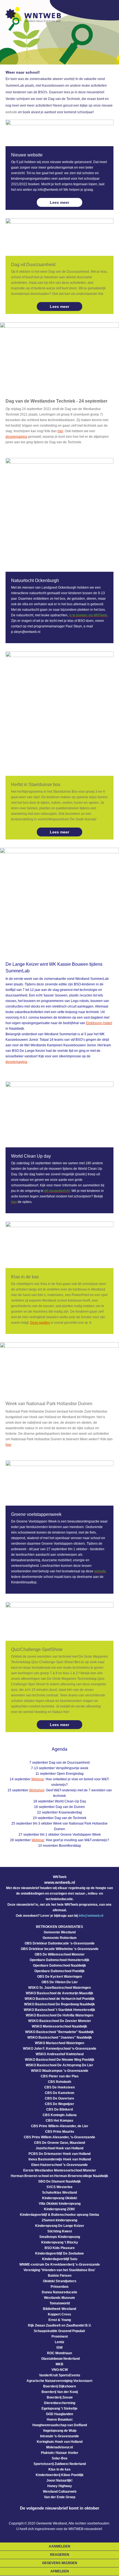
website (11, 112)
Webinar (38, 1779)
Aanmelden (59, 2546)
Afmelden (60, 2571)
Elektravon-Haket (99, 1023)
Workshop (37, 1790)
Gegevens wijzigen (60, 2563)
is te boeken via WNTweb (88, 615)
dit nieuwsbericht (57, 1191)
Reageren (60, 2555)
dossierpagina (16, 437)
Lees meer (59, 202)
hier (60, 431)
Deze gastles (40, 1323)
